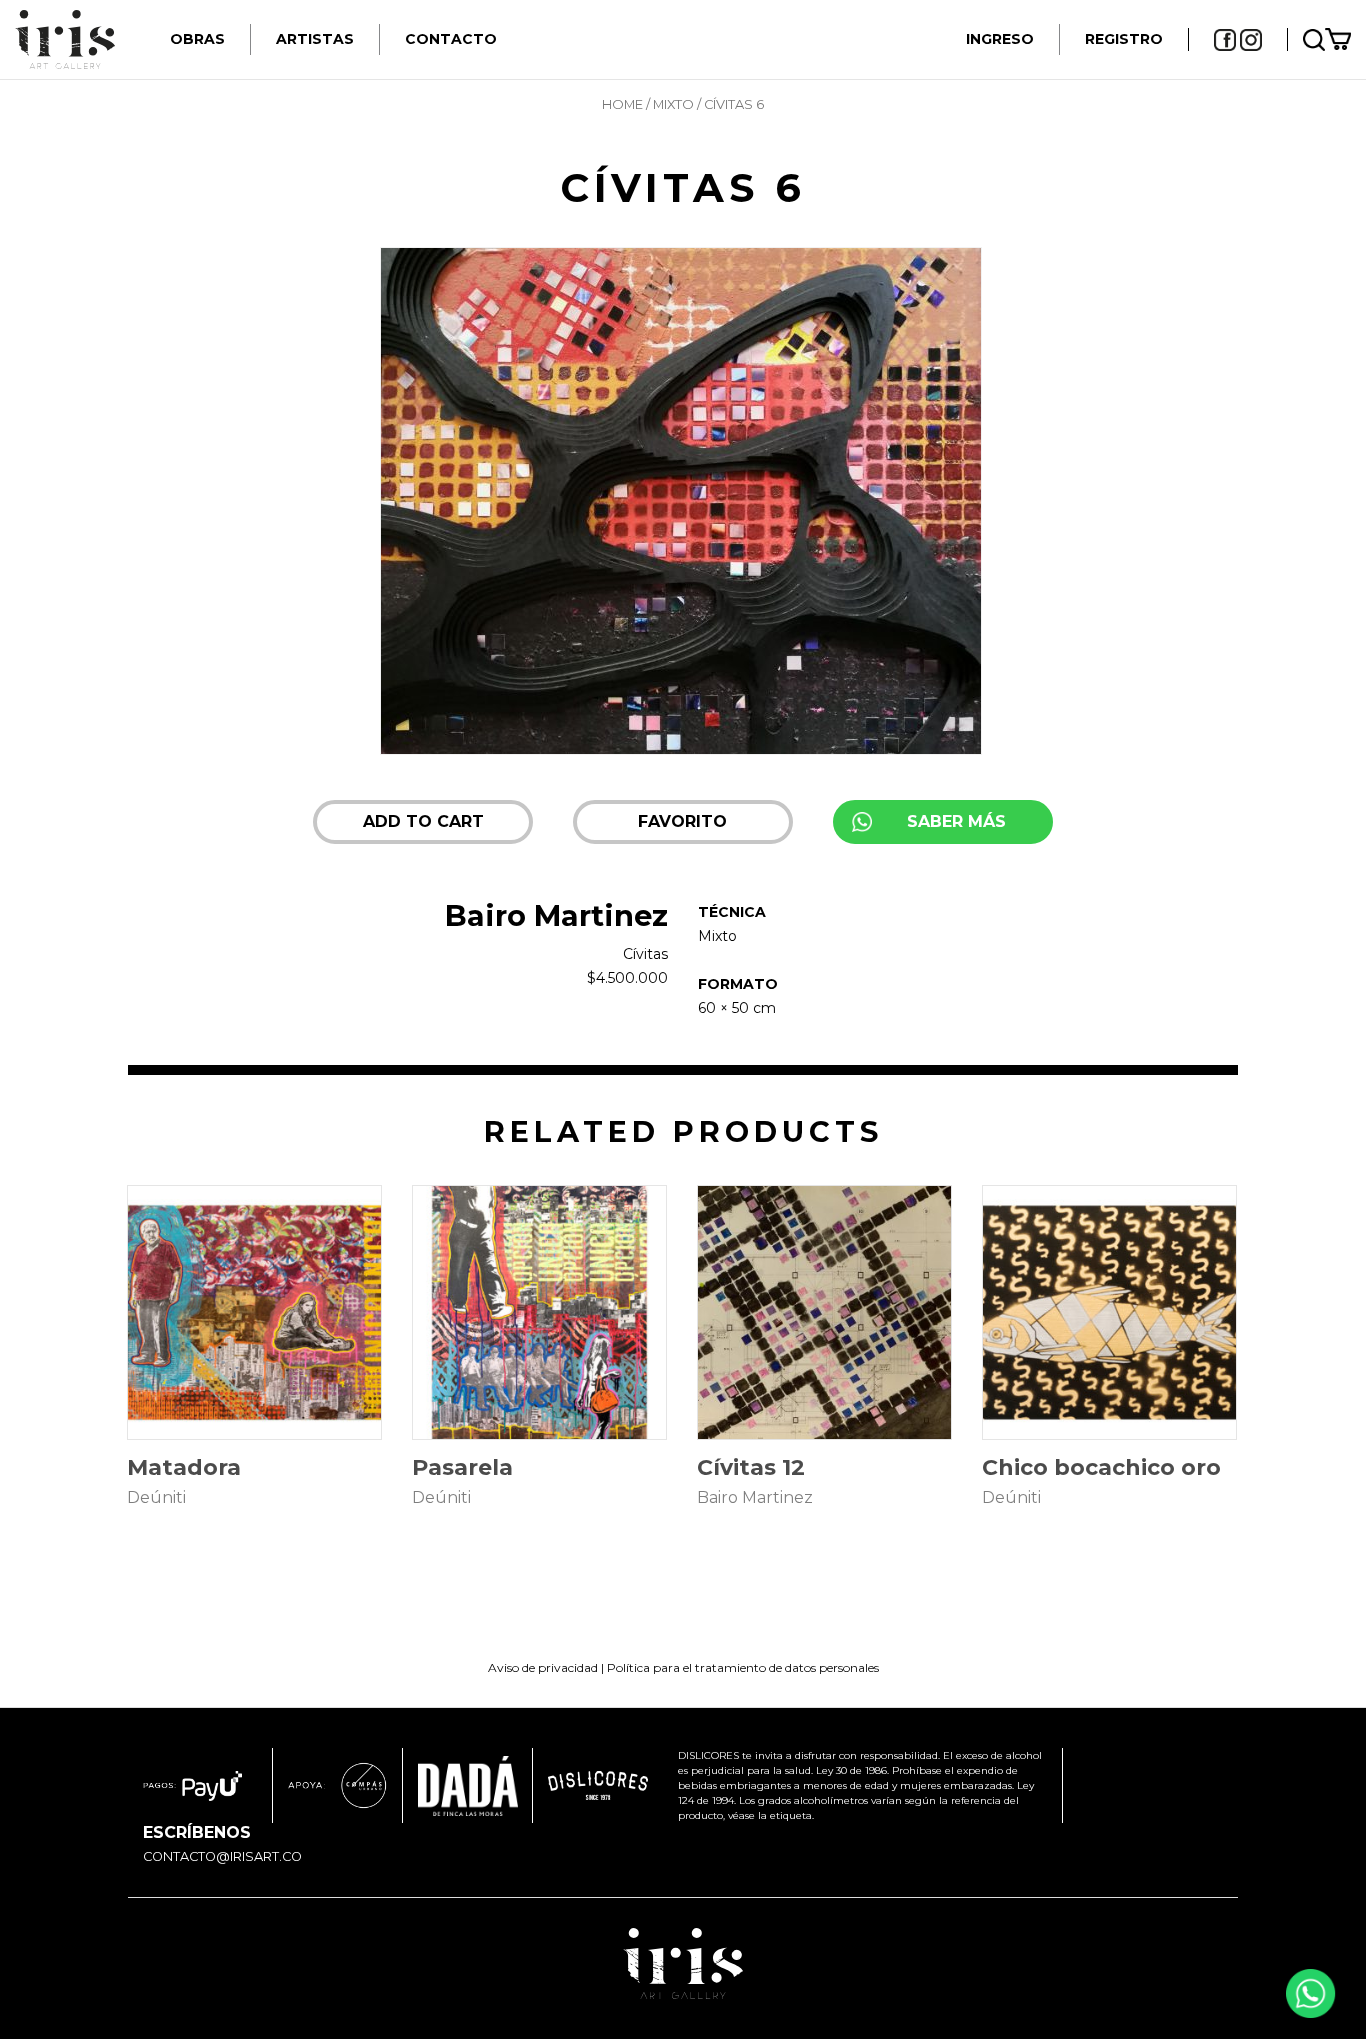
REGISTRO (1124, 39)
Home (622, 104)
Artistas (315, 39)
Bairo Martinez (556, 915)
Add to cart (423, 821)
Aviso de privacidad (543, 1667)
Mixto (673, 104)
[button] (683, 822)
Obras (197, 39)
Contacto (451, 39)
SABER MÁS (956, 821)
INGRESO (1000, 39)
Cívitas (645, 954)
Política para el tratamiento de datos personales (743, 1667)
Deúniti (156, 1497)
